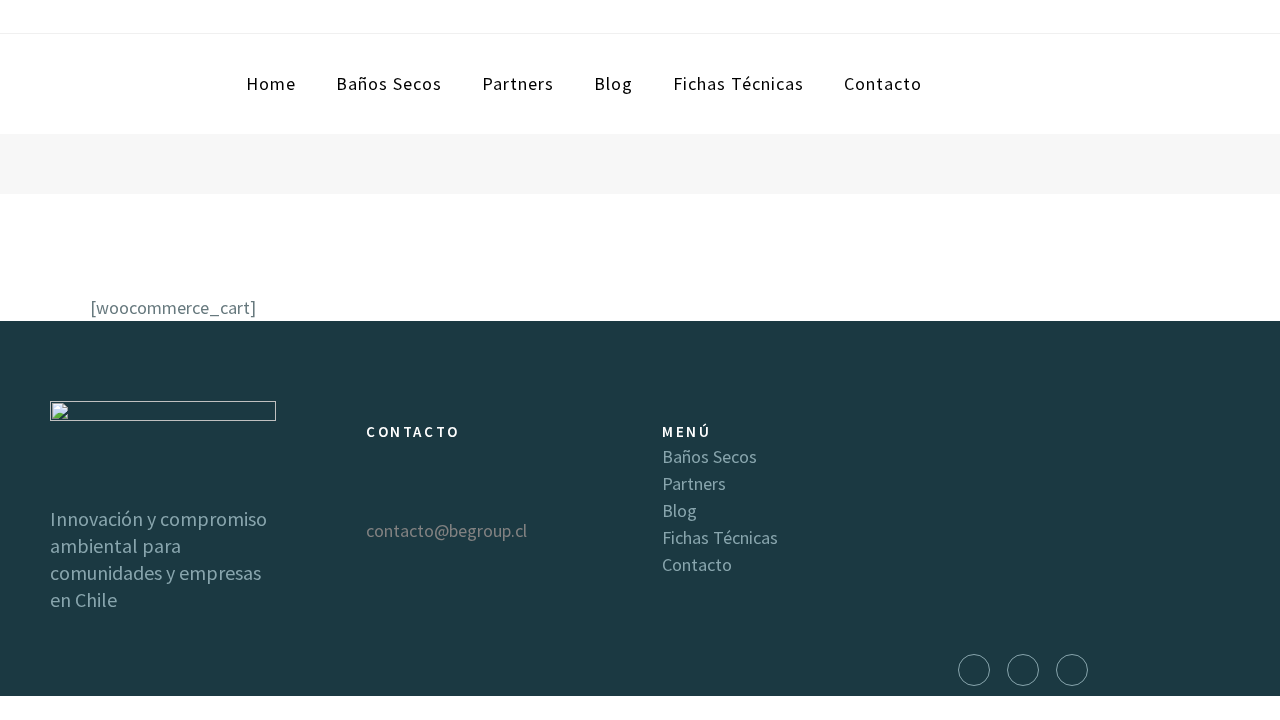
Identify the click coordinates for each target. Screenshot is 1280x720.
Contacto (697, 564)
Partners (694, 483)
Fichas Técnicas (720, 537)
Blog (679, 510)
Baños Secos (709, 456)
